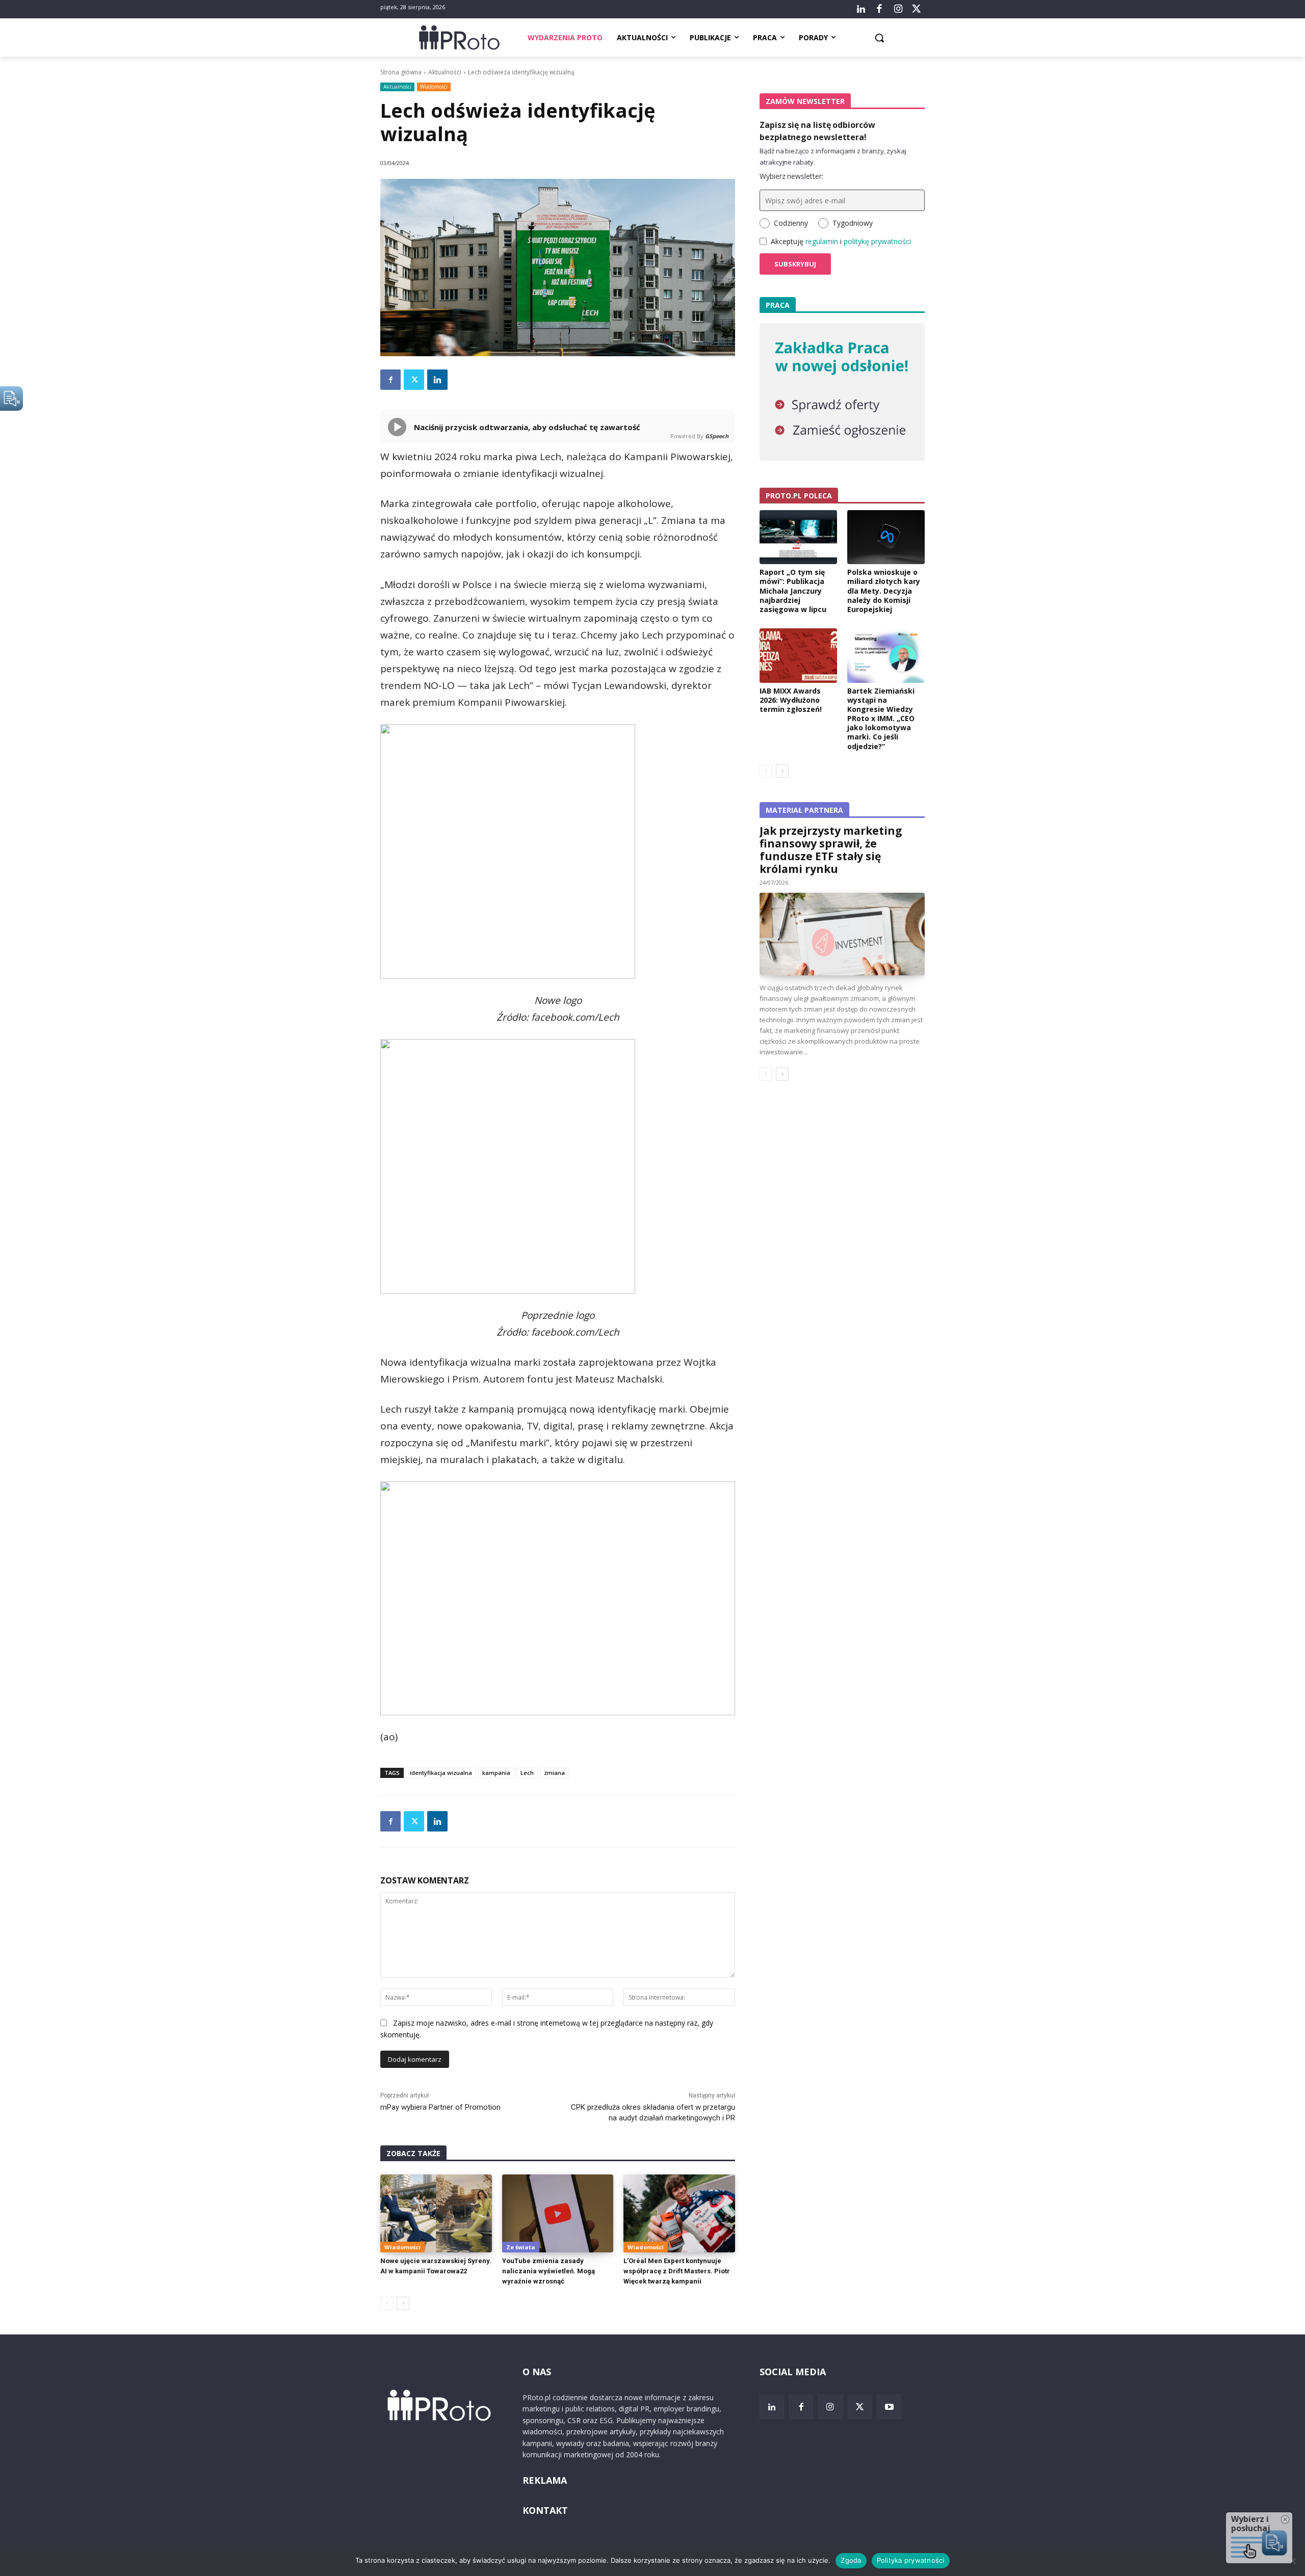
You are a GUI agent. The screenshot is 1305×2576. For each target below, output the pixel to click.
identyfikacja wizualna (441, 1773)
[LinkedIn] (861, 9)
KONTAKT (545, 2510)
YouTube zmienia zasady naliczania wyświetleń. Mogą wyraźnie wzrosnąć (549, 2271)
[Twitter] (917, 9)
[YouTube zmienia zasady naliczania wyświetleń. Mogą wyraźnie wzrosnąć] (558, 2213)
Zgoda (851, 2560)
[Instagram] (898, 9)
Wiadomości (434, 87)
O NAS (537, 2372)
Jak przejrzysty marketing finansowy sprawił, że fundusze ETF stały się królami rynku (831, 850)
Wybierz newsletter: (791, 176)
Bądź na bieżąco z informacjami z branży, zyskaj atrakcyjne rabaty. (833, 156)
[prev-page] (387, 2303)
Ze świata (521, 2247)
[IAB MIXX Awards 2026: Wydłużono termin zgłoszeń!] (798, 655)
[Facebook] (879, 9)
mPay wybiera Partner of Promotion (440, 2107)
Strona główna (401, 72)
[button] (879, 38)
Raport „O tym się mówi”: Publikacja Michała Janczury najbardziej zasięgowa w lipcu (793, 591)
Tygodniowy (853, 223)
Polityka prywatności (911, 2560)
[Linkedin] (437, 380)
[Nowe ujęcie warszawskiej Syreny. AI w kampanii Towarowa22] (436, 2213)
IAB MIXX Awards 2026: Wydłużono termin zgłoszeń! (791, 700)
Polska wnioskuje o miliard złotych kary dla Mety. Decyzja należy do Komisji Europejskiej (884, 591)
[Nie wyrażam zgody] (1292, 2561)
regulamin (822, 241)
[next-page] (403, 2303)
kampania (496, 1773)
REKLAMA (545, 2480)
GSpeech (717, 436)
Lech (527, 1773)
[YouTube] (889, 2407)
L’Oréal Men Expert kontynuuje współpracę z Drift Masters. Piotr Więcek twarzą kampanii (677, 2271)
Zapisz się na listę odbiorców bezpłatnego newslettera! (817, 131)
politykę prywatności (877, 241)
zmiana (554, 1773)
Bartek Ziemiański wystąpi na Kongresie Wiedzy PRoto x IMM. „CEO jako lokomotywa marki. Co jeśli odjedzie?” (881, 719)
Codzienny (791, 223)
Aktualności (445, 72)
